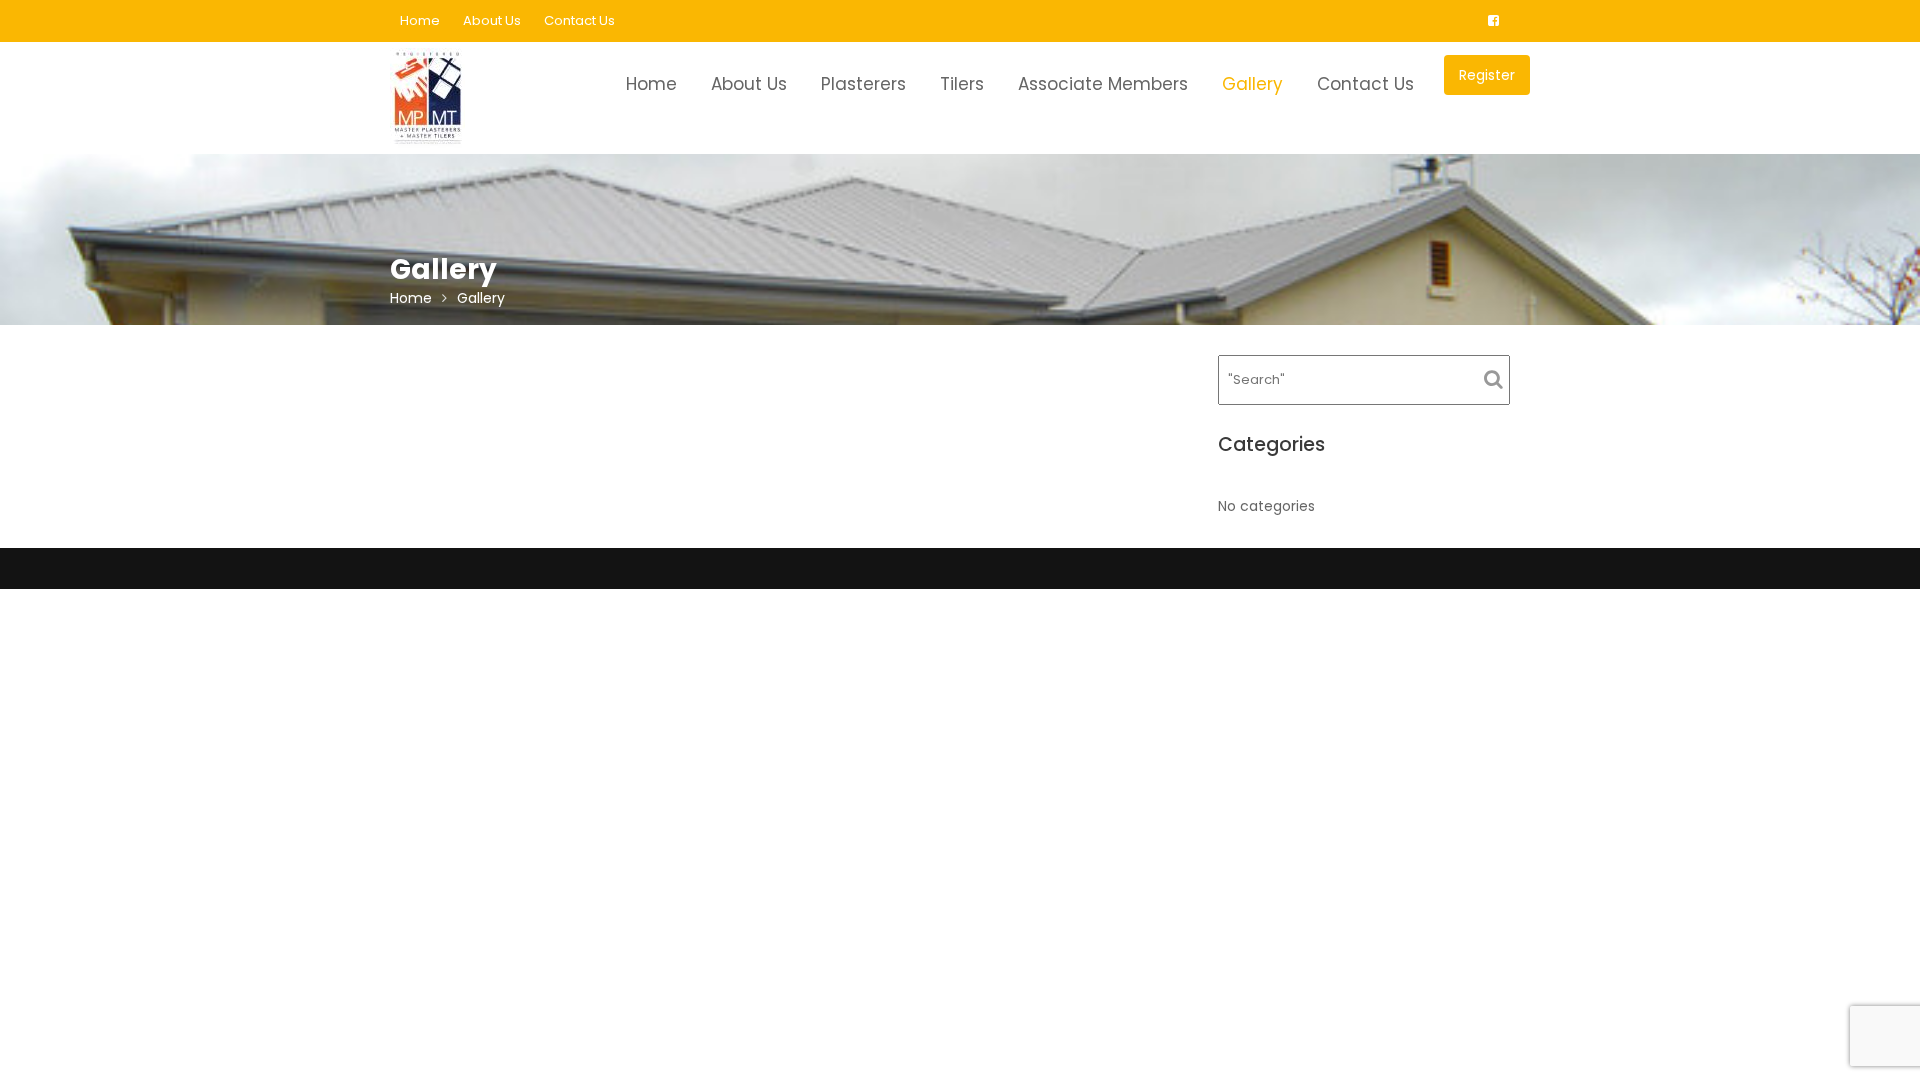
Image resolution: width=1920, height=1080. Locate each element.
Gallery (1252, 84)
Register (1487, 75)
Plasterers (863, 84)
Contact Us (579, 20)
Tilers (962, 84)
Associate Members (1103, 84)
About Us (492, 20)
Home (420, 20)
